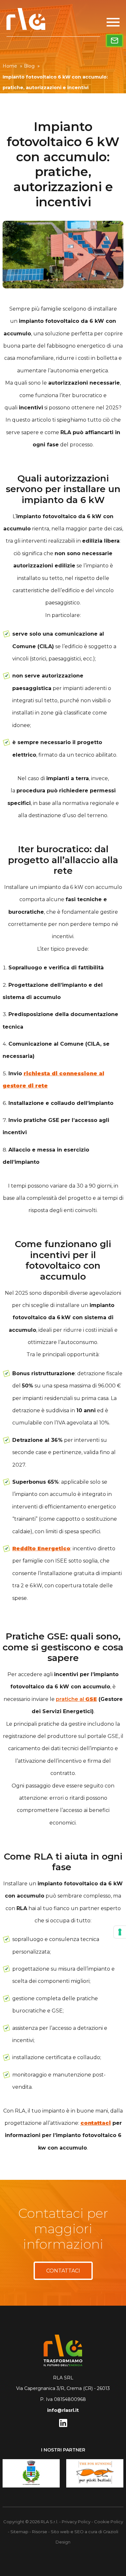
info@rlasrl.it (63, 2410)
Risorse (40, 2532)
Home (12, 66)
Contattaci (63, 2271)
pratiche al (76, 1699)
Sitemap (19, 2532)
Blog (32, 66)
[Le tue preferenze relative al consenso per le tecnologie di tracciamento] (120, 1932)
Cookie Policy (109, 2522)
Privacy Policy (76, 2522)
